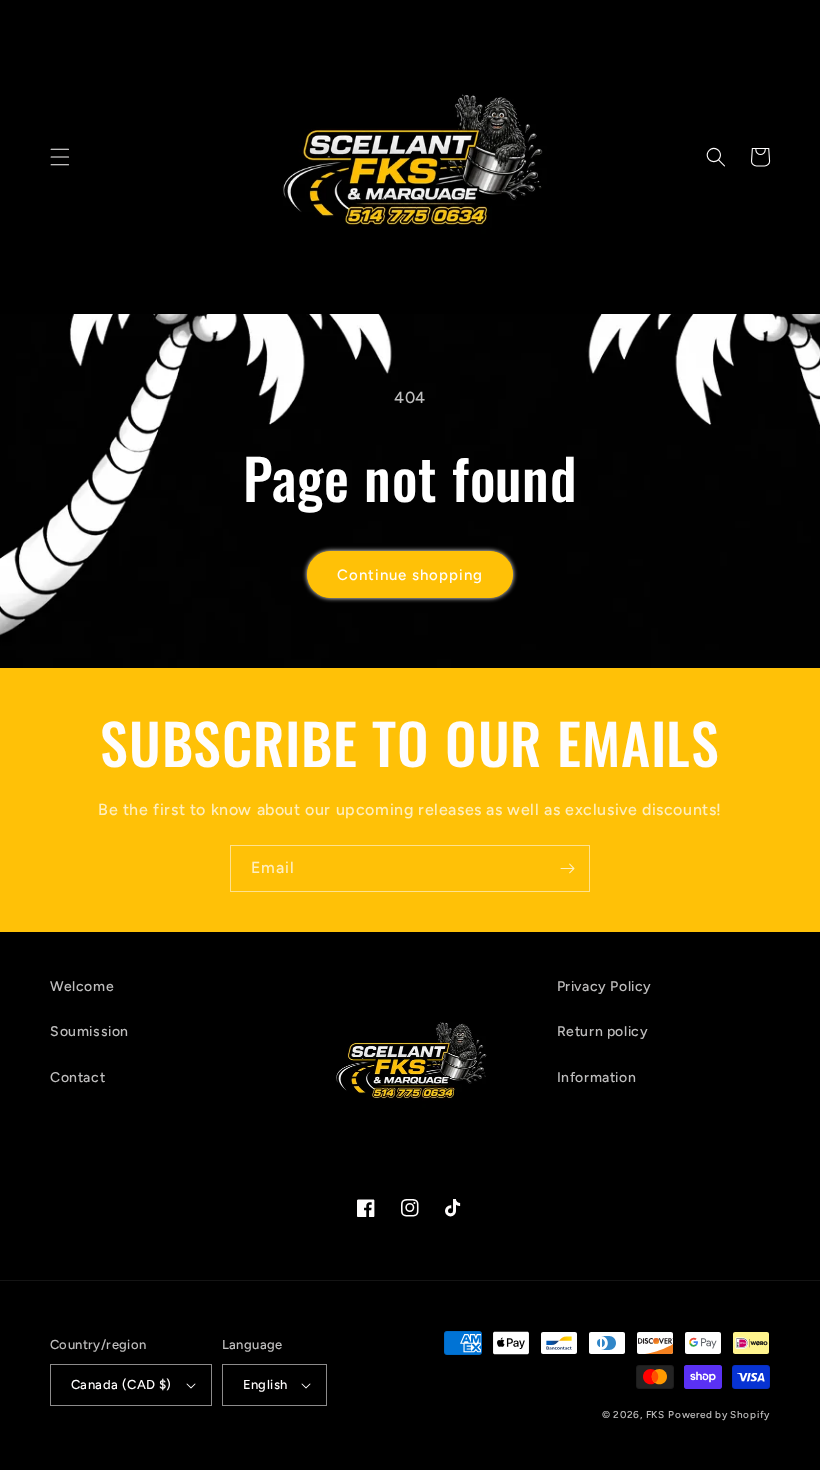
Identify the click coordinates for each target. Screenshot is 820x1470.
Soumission (89, 1031)
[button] (60, 157)
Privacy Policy (604, 986)
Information (597, 1077)
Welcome (82, 986)
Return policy (603, 1031)
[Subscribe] (567, 868)
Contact (77, 1077)
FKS (655, 1414)
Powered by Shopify (719, 1414)
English (265, 1384)
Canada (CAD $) (121, 1384)
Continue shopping (410, 575)
